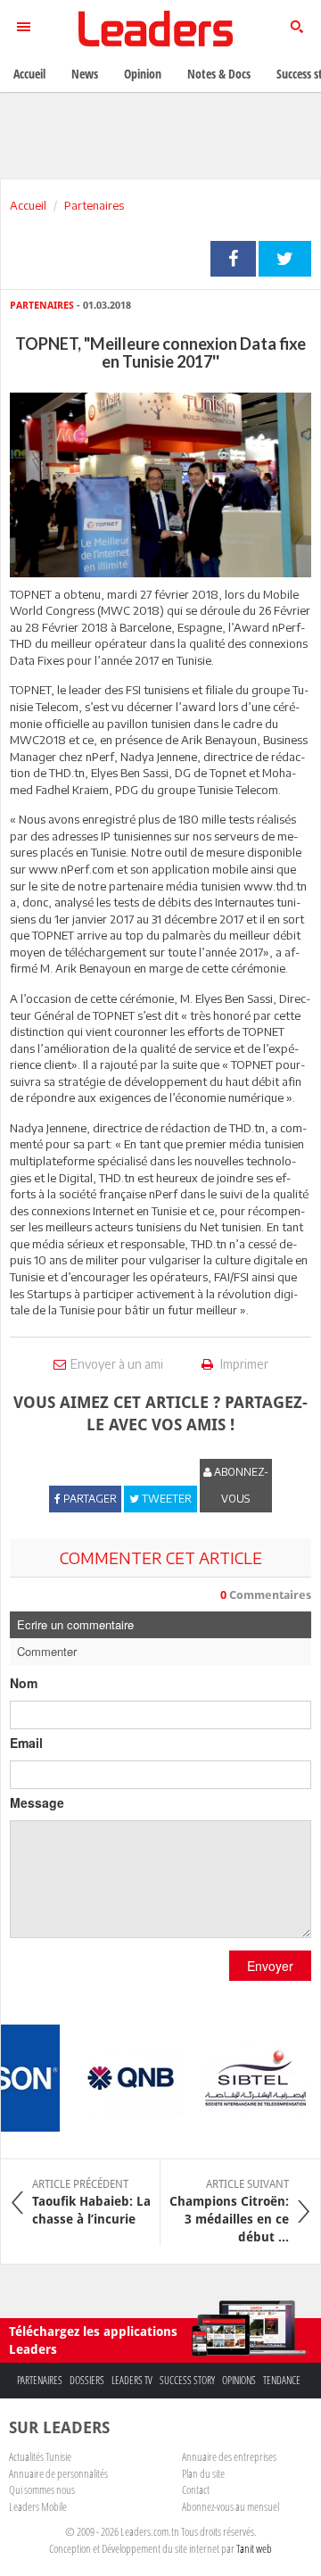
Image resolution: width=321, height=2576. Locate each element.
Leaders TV (132, 2380)
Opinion (143, 74)
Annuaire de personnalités (58, 2473)
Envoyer (270, 1966)
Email (26, 1743)
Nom (24, 1683)
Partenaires (94, 205)
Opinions (239, 2380)
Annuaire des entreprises (229, 2456)
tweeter (285, 259)
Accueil (28, 205)
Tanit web (254, 2548)
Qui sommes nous (42, 2489)
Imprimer (243, 1364)
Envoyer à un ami (117, 1364)
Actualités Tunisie (40, 2456)
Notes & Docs (219, 74)
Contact (196, 2489)
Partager (233, 259)
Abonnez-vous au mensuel (230, 2506)
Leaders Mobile (38, 2506)
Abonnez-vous (240, 1485)
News (85, 74)
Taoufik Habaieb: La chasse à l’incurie (91, 2202)
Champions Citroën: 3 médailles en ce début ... (229, 2211)
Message (37, 1802)
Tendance (282, 2380)
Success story (187, 2380)
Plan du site (203, 2473)
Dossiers (87, 2380)
